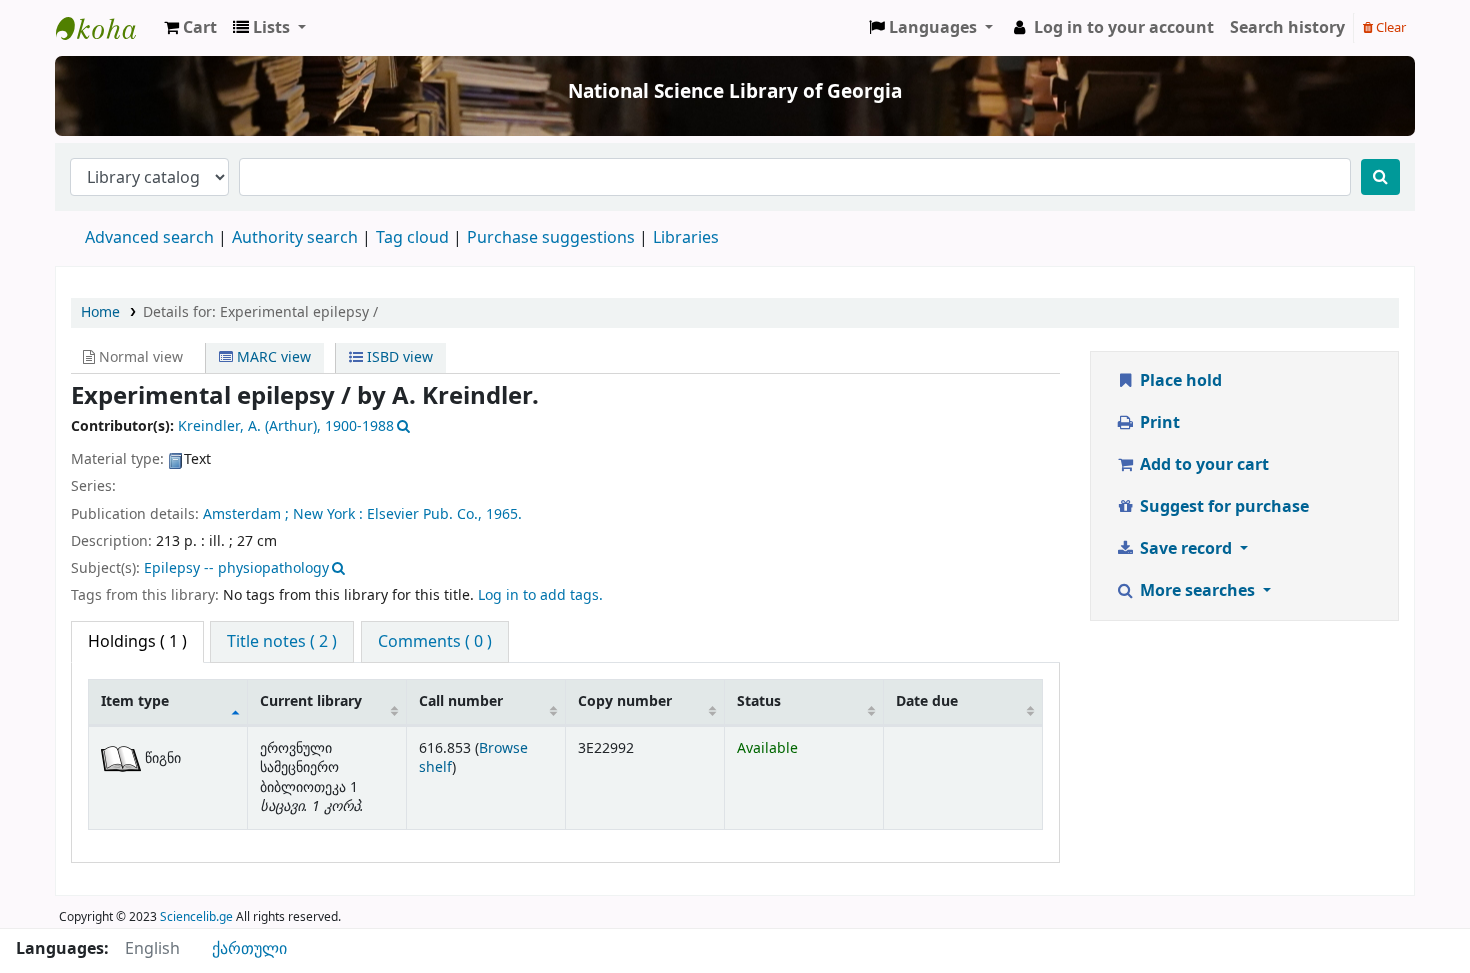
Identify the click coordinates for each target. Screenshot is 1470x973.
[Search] (1380, 177)
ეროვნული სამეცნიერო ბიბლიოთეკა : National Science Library (106, 28)
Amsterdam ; (246, 514)
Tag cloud (412, 238)
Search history (1287, 28)
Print (1158, 423)
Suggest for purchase (1222, 507)
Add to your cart (1202, 465)
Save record (1186, 549)
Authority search (295, 238)
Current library (311, 701)
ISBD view (398, 357)
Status (759, 701)
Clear (1389, 27)
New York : (328, 514)
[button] (190, 28)
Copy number (625, 701)
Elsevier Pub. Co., (424, 514)
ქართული (249, 949)
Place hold (1179, 381)
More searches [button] (1197, 591)
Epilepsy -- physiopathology (236, 568)
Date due (927, 701)
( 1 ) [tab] (137, 642)
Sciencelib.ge (196, 917)
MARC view (272, 357)
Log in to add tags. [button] (540, 595)
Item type (135, 701)
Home (100, 312)
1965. (504, 514)
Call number (461, 701)
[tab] (282, 642)
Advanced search (149, 238)
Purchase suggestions (551, 238)
